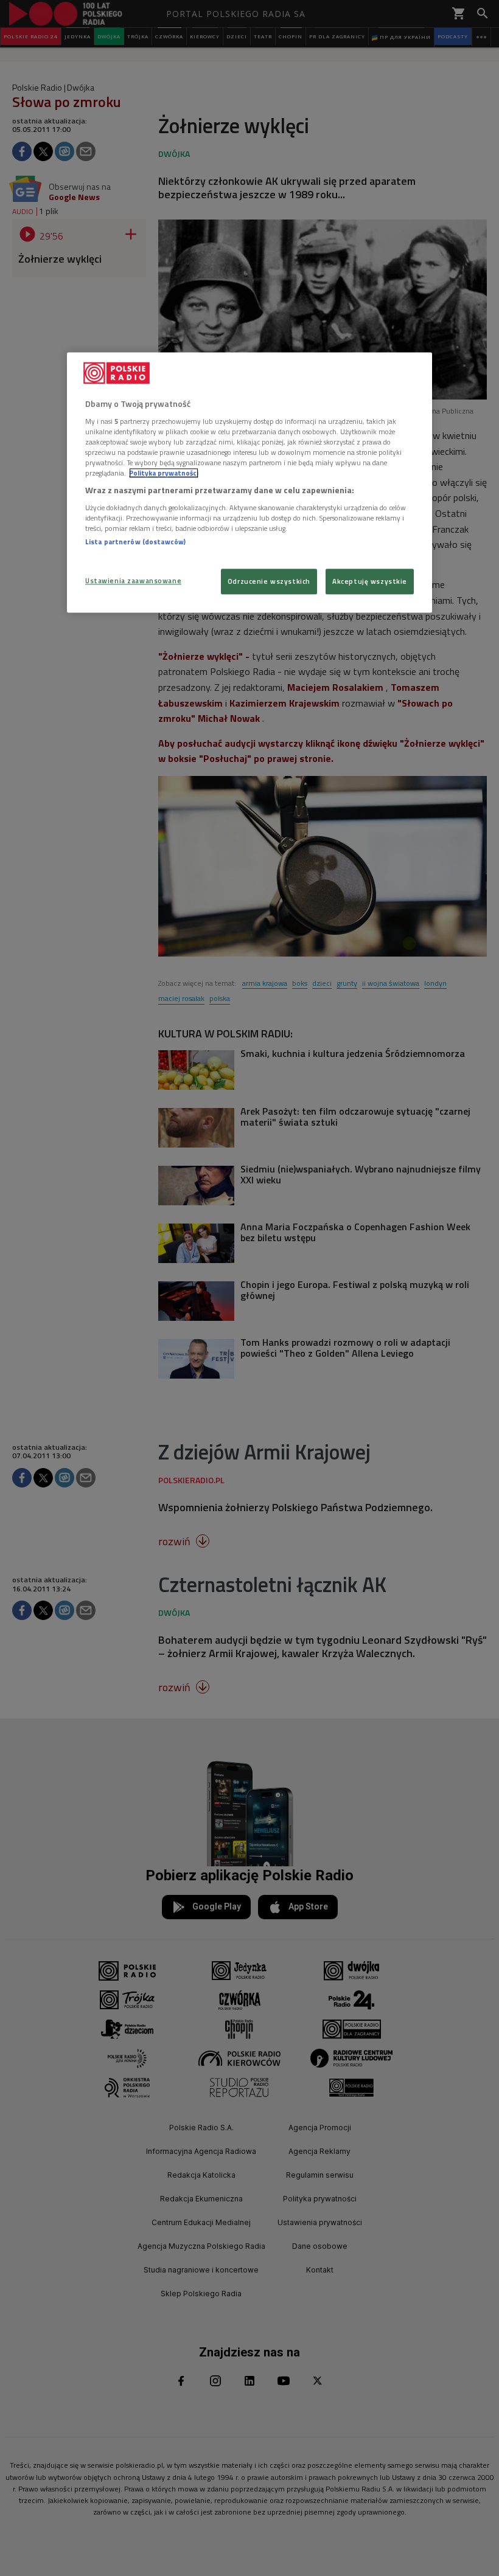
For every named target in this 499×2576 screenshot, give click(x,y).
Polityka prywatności (164, 473)
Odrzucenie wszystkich (269, 582)
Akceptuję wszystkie (370, 582)
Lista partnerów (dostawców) (135, 542)
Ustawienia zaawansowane (133, 581)
